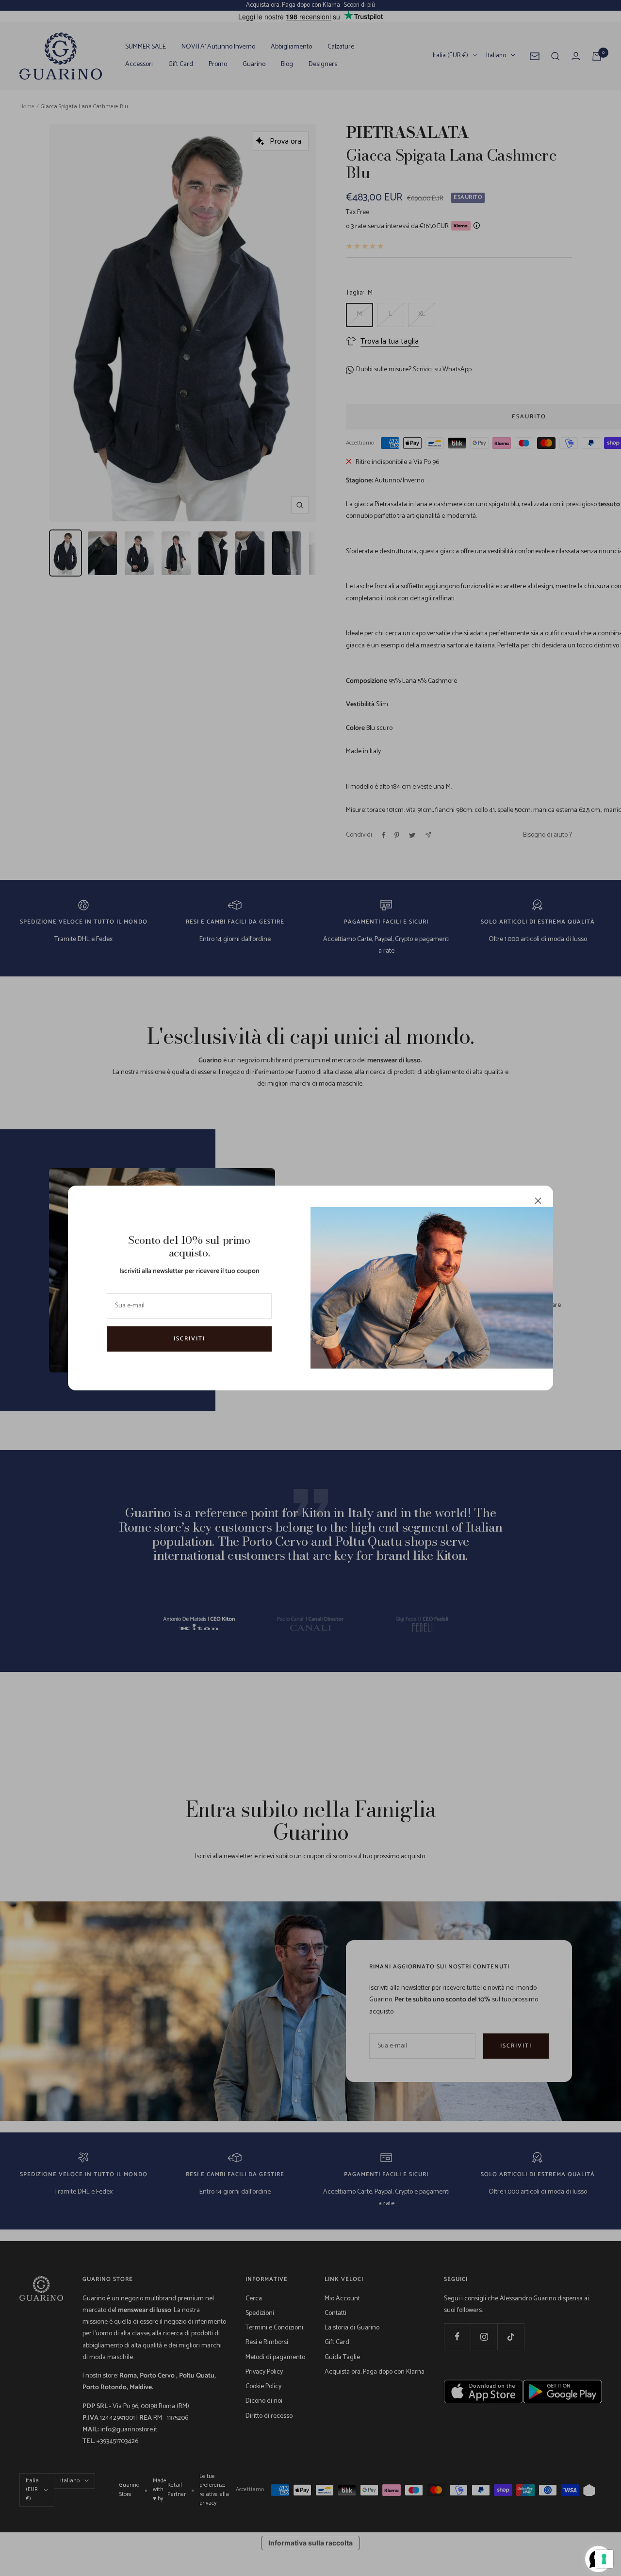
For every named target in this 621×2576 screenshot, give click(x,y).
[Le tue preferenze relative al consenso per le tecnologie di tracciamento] (604, 2559)
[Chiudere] (538, 1201)
